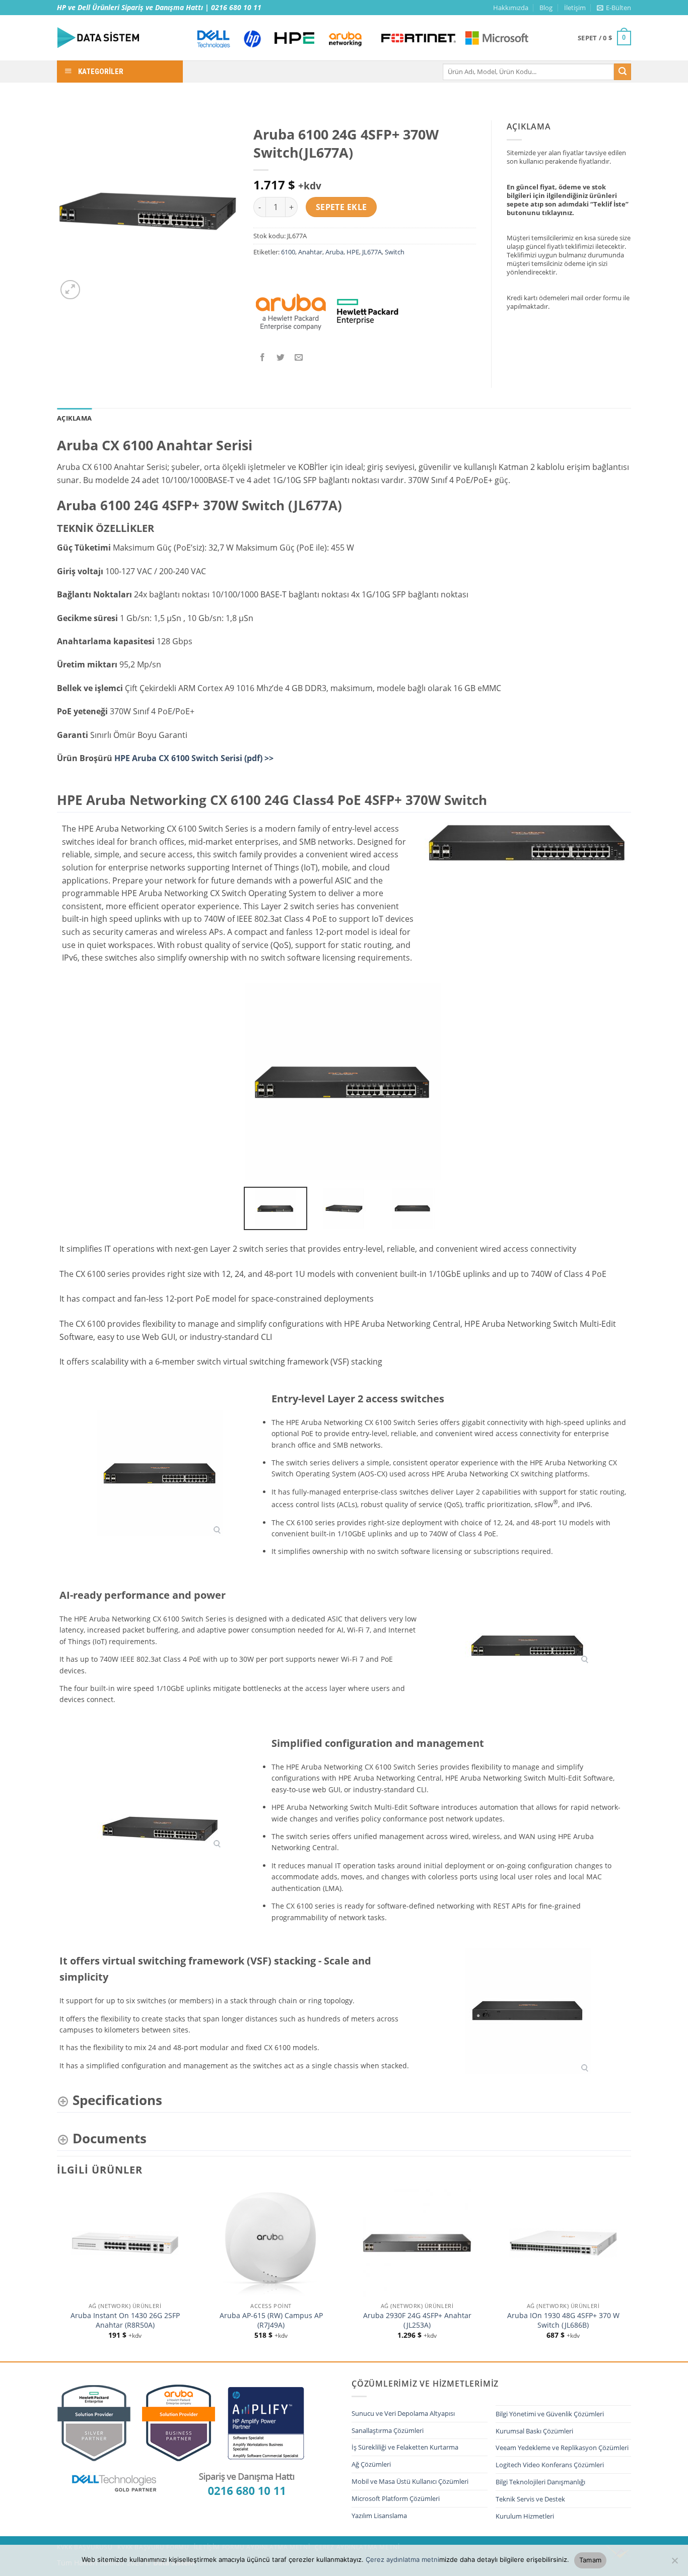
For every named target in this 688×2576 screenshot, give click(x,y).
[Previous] (57, 2274)
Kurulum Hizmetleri (525, 2516)
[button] (614, 8)
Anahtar (310, 252)
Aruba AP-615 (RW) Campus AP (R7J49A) (271, 2320)
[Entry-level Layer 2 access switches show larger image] (160, 1473)
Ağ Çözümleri (371, 2464)
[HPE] (368, 312)
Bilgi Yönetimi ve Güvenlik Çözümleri (550, 2414)
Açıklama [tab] (74, 418)
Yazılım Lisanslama (379, 2516)
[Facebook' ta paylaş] (263, 358)
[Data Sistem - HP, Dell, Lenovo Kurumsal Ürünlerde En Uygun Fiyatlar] (117, 38)
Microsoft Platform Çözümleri (396, 2498)
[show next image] (621, 1081)
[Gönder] (623, 72)
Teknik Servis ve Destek (530, 2499)
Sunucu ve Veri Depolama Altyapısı (403, 2413)
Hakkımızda (511, 8)
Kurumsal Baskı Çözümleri (534, 2431)
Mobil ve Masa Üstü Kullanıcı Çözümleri (410, 2481)
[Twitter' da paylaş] (281, 358)
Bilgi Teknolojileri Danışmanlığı (540, 2482)
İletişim (575, 8)
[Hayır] (674, 2563)
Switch (395, 252)
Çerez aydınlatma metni (402, 2559)
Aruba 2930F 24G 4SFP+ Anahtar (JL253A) (417, 2320)
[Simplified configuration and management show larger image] (160, 1828)
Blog (546, 8)
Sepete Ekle (341, 207)
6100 (288, 252)
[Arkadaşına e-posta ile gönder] (299, 358)
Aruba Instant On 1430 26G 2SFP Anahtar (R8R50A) (125, 2320)
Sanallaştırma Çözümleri (388, 2430)
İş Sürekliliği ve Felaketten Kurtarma (405, 2447)
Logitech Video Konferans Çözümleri (550, 2465)
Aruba (334, 252)
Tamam (590, 2560)
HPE (353, 252)
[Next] (631, 2274)
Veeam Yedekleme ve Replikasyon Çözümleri (562, 2448)
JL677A (372, 252)
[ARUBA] (291, 312)
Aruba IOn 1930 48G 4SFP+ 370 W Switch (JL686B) (563, 2320)
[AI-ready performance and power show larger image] (528, 1645)
